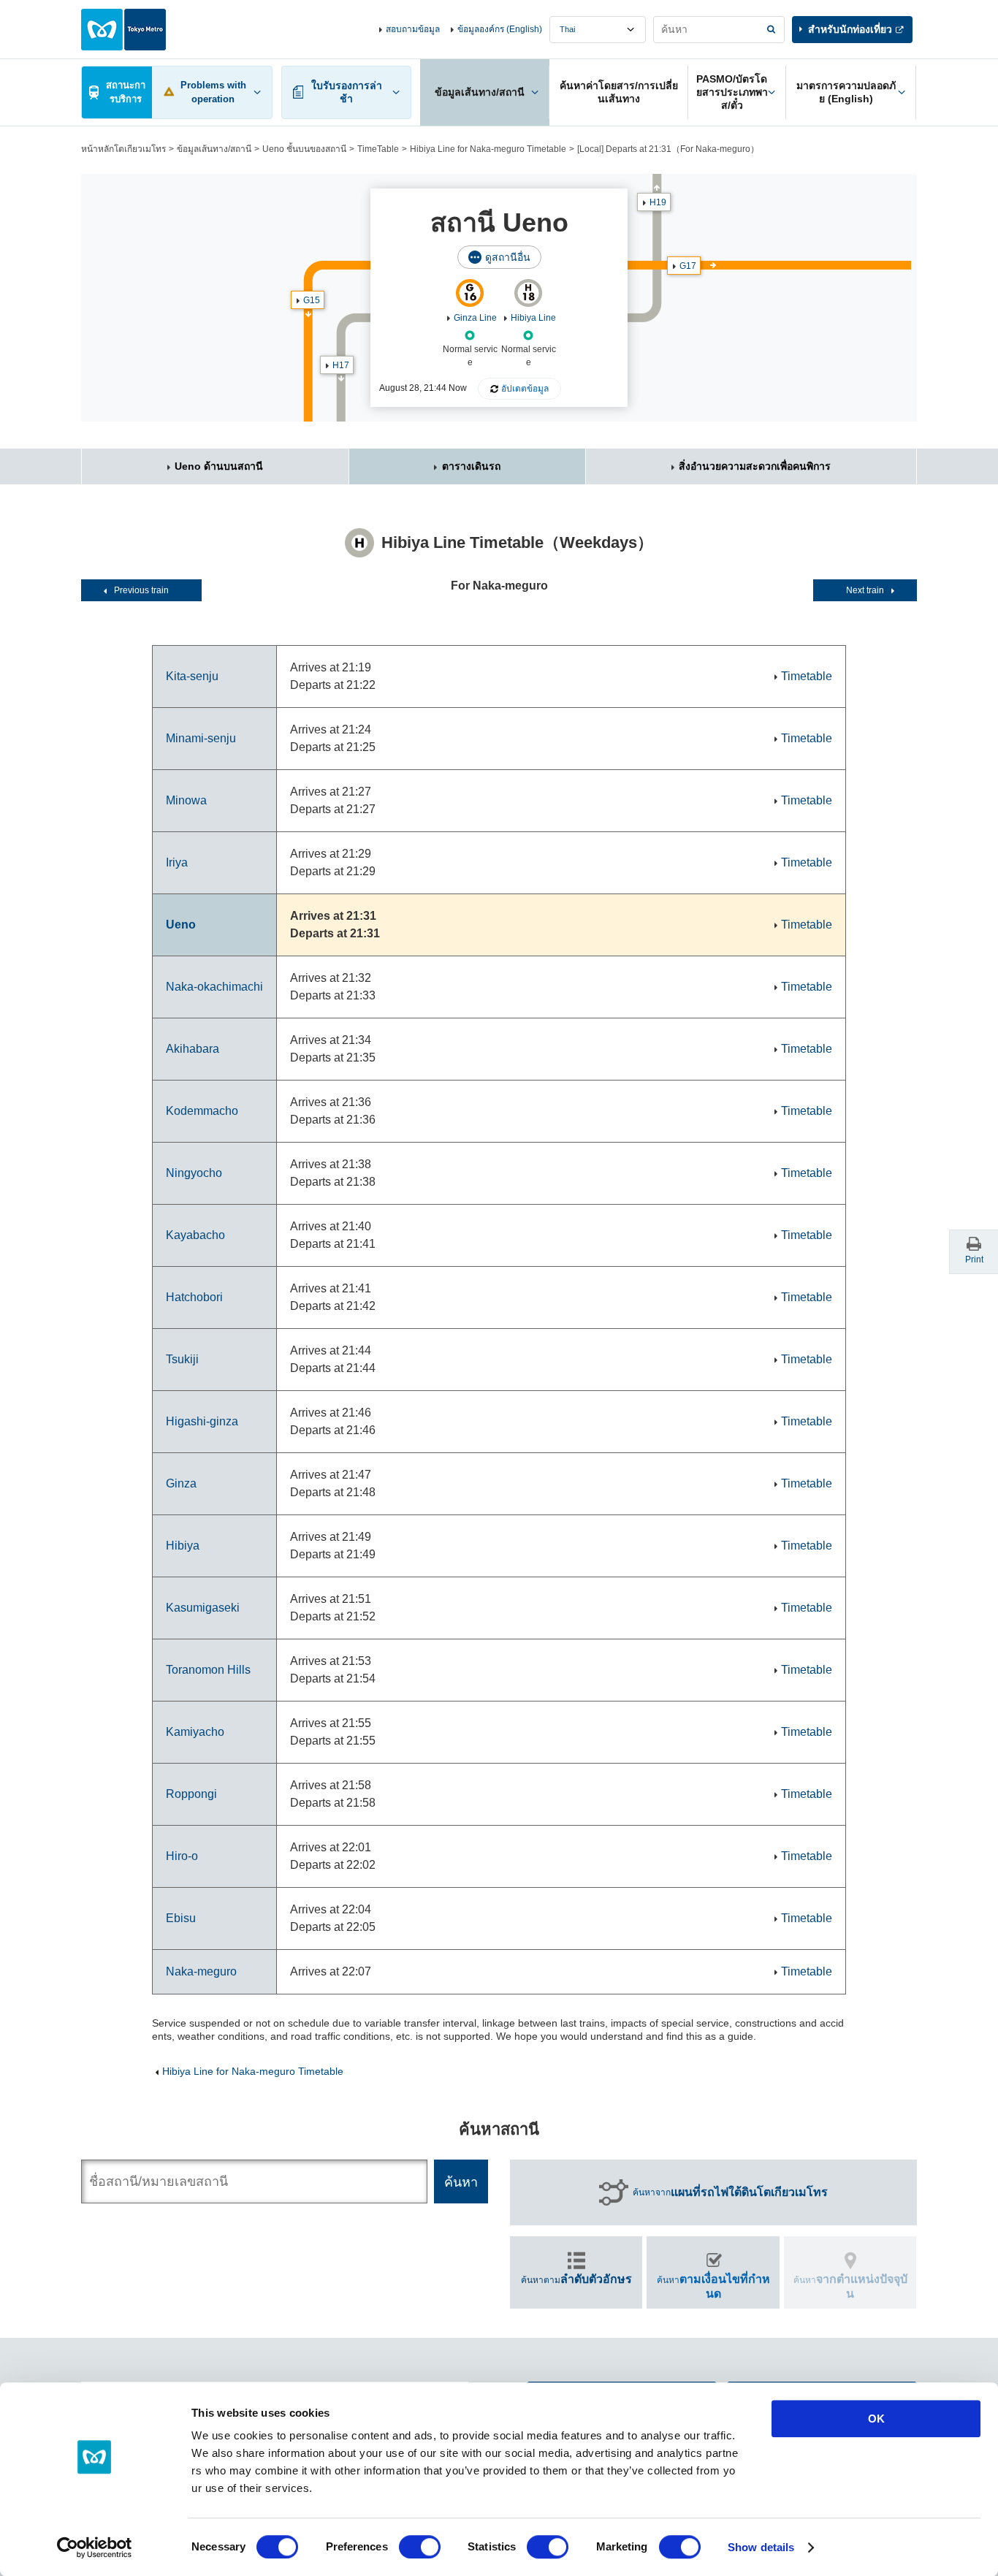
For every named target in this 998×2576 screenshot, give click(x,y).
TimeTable (378, 149)
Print (974, 1260)
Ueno (181, 925)
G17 (688, 266)
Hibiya (183, 1546)
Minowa (186, 800)
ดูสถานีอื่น (508, 257)
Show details (761, 2547)
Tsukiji (182, 1359)
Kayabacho (195, 1235)
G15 (312, 300)
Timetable (807, 676)
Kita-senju (192, 676)
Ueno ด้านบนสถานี (219, 466)
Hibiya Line (533, 318)
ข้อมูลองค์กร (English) (500, 29)
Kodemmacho (202, 1111)
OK (876, 2419)
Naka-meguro (201, 1971)
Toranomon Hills (208, 1670)
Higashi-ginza (202, 1421)
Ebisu (181, 1918)
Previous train (141, 590)
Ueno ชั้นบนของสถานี (304, 149)
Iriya (177, 862)
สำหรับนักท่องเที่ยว (850, 29)
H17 (341, 365)
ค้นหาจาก (730, 2192)
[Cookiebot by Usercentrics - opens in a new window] (95, 2548)
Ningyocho (194, 1173)
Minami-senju (201, 738)
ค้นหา (713, 2286)
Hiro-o (182, 1856)
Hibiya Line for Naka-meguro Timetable (488, 149)
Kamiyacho (195, 1732)
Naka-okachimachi (214, 987)
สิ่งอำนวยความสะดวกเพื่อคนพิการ (755, 466)
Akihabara (193, 1049)
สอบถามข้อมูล (413, 29)
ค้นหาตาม (576, 2279)
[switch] (420, 2547)
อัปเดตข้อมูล (525, 389)
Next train (865, 590)
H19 (658, 202)
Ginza (181, 1483)
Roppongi (191, 1794)
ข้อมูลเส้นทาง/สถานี (214, 149)
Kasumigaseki (203, 1608)
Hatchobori (194, 1297)
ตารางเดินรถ (471, 466)
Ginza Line (475, 318)
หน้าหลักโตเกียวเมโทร (123, 149)
